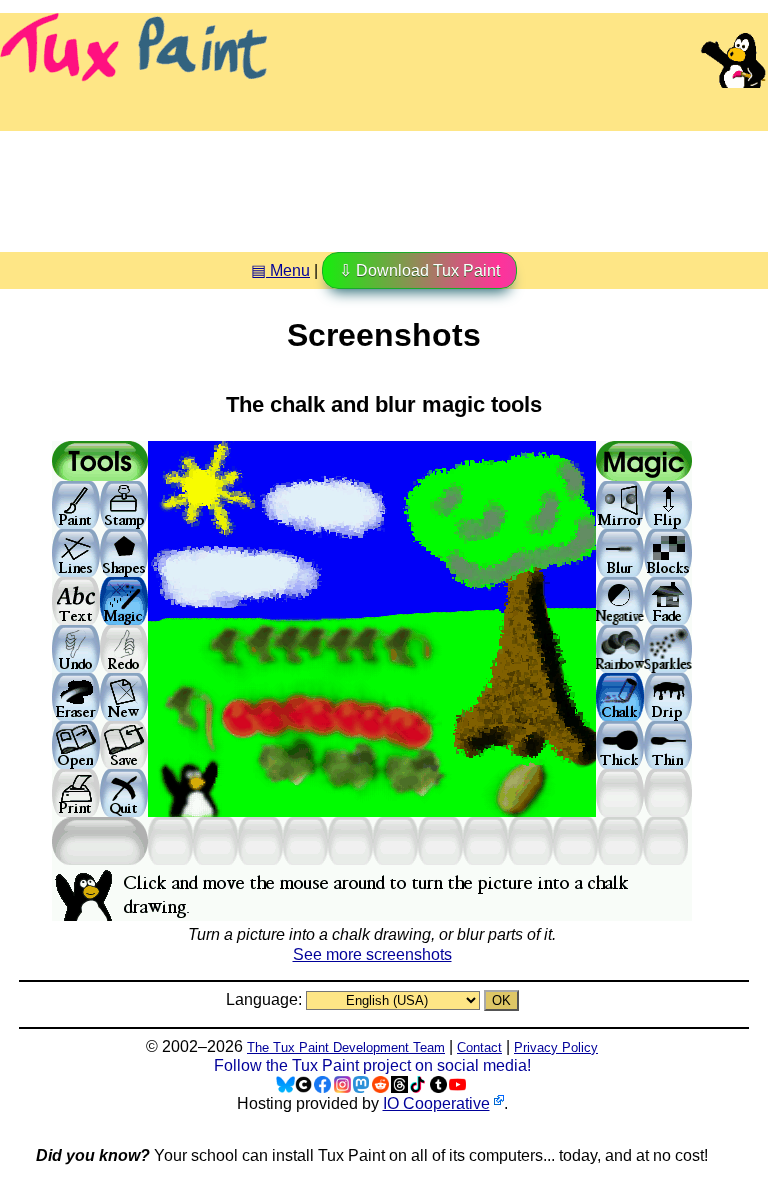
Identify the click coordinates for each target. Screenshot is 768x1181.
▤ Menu (280, 270)
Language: (266, 999)
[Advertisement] (384, 184)
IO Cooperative (436, 1103)
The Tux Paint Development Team (346, 1047)
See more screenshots (372, 954)
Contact (479, 1047)
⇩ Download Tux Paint (419, 270)
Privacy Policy (556, 1047)
